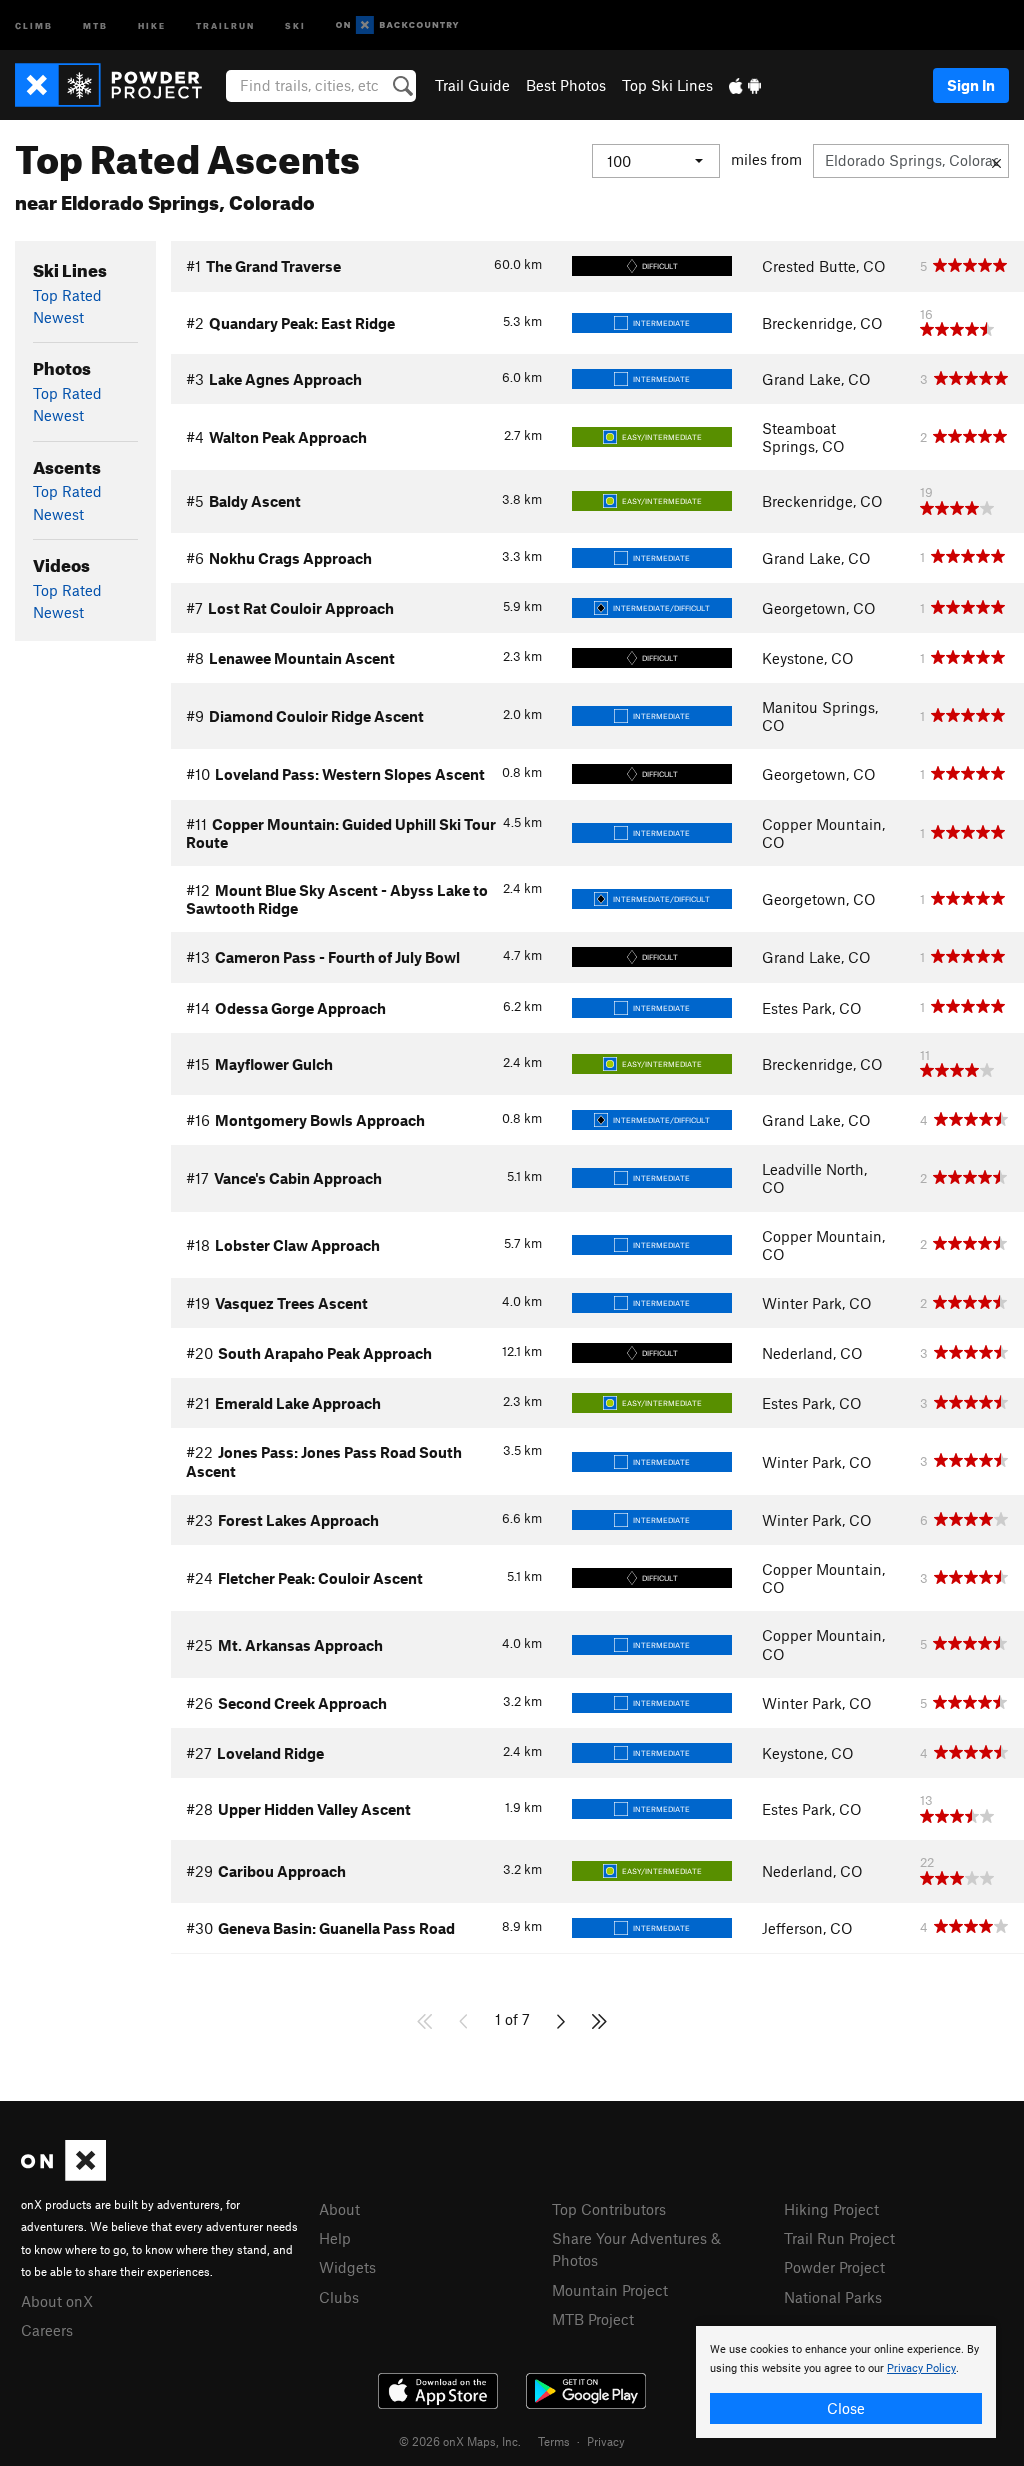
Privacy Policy (921, 2368)
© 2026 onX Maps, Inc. (460, 2441)
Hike (152, 24)
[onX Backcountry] (397, 25)
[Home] (118, 85)
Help (335, 2238)
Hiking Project (831, 2209)
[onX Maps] (63, 2175)
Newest (58, 317)
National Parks (833, 2297)
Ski (295, 24)
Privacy (606, 2441)
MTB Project (593, 2319)
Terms (554, 2441)
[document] (846, 2382)
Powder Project (834, 2267)
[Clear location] (996, 161)
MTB (95, 24)
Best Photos (566, 85)
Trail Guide (472, 85)
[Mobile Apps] (745, 85)
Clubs (339, 2297)
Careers (47, 2330)
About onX (57, 2301)
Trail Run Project (839, 2238)
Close (846, 2408)
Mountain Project (610, 2290)
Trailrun (225, 24)
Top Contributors (609, 2209)
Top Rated (67, 295)
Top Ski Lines (667, 85)
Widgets (347, 2267)
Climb (34, 24)
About (339, 2209)
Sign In (971, 85)
